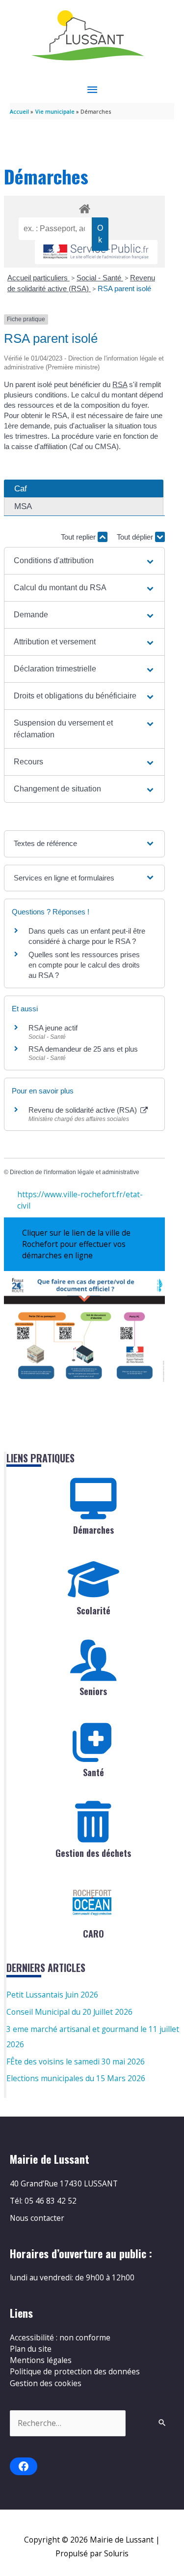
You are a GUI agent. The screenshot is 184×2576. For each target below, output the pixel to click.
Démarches (93, 1530)
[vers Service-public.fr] (96, 252)
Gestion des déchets (93, 1853)
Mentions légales (41, 2360)
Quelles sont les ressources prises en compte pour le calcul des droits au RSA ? (84, 965)
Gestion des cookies (46, 2383)
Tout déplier (136, 537)
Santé (93, 1772)
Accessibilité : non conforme (60, 2337)
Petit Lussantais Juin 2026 (52, 1995)
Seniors (93, 1691)
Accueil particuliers (39, 278)
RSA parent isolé (124, 288)
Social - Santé (100, 278)
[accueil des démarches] (84, 207)
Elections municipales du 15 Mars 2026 (76, 2078)
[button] (85, 561)
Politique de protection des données (75, 2371)
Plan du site (31, 2349)
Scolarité (93, 1610)
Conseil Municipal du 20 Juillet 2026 (69, 2012)
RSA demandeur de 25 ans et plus (83, 1049)
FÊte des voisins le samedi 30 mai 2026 (76, 2061)
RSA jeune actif (54, 1028)
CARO (93, 1934)
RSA (120, 384)
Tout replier (79, 537)
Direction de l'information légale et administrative (75, 1172)
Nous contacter (37, 2218)
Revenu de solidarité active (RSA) (84, 1110)
